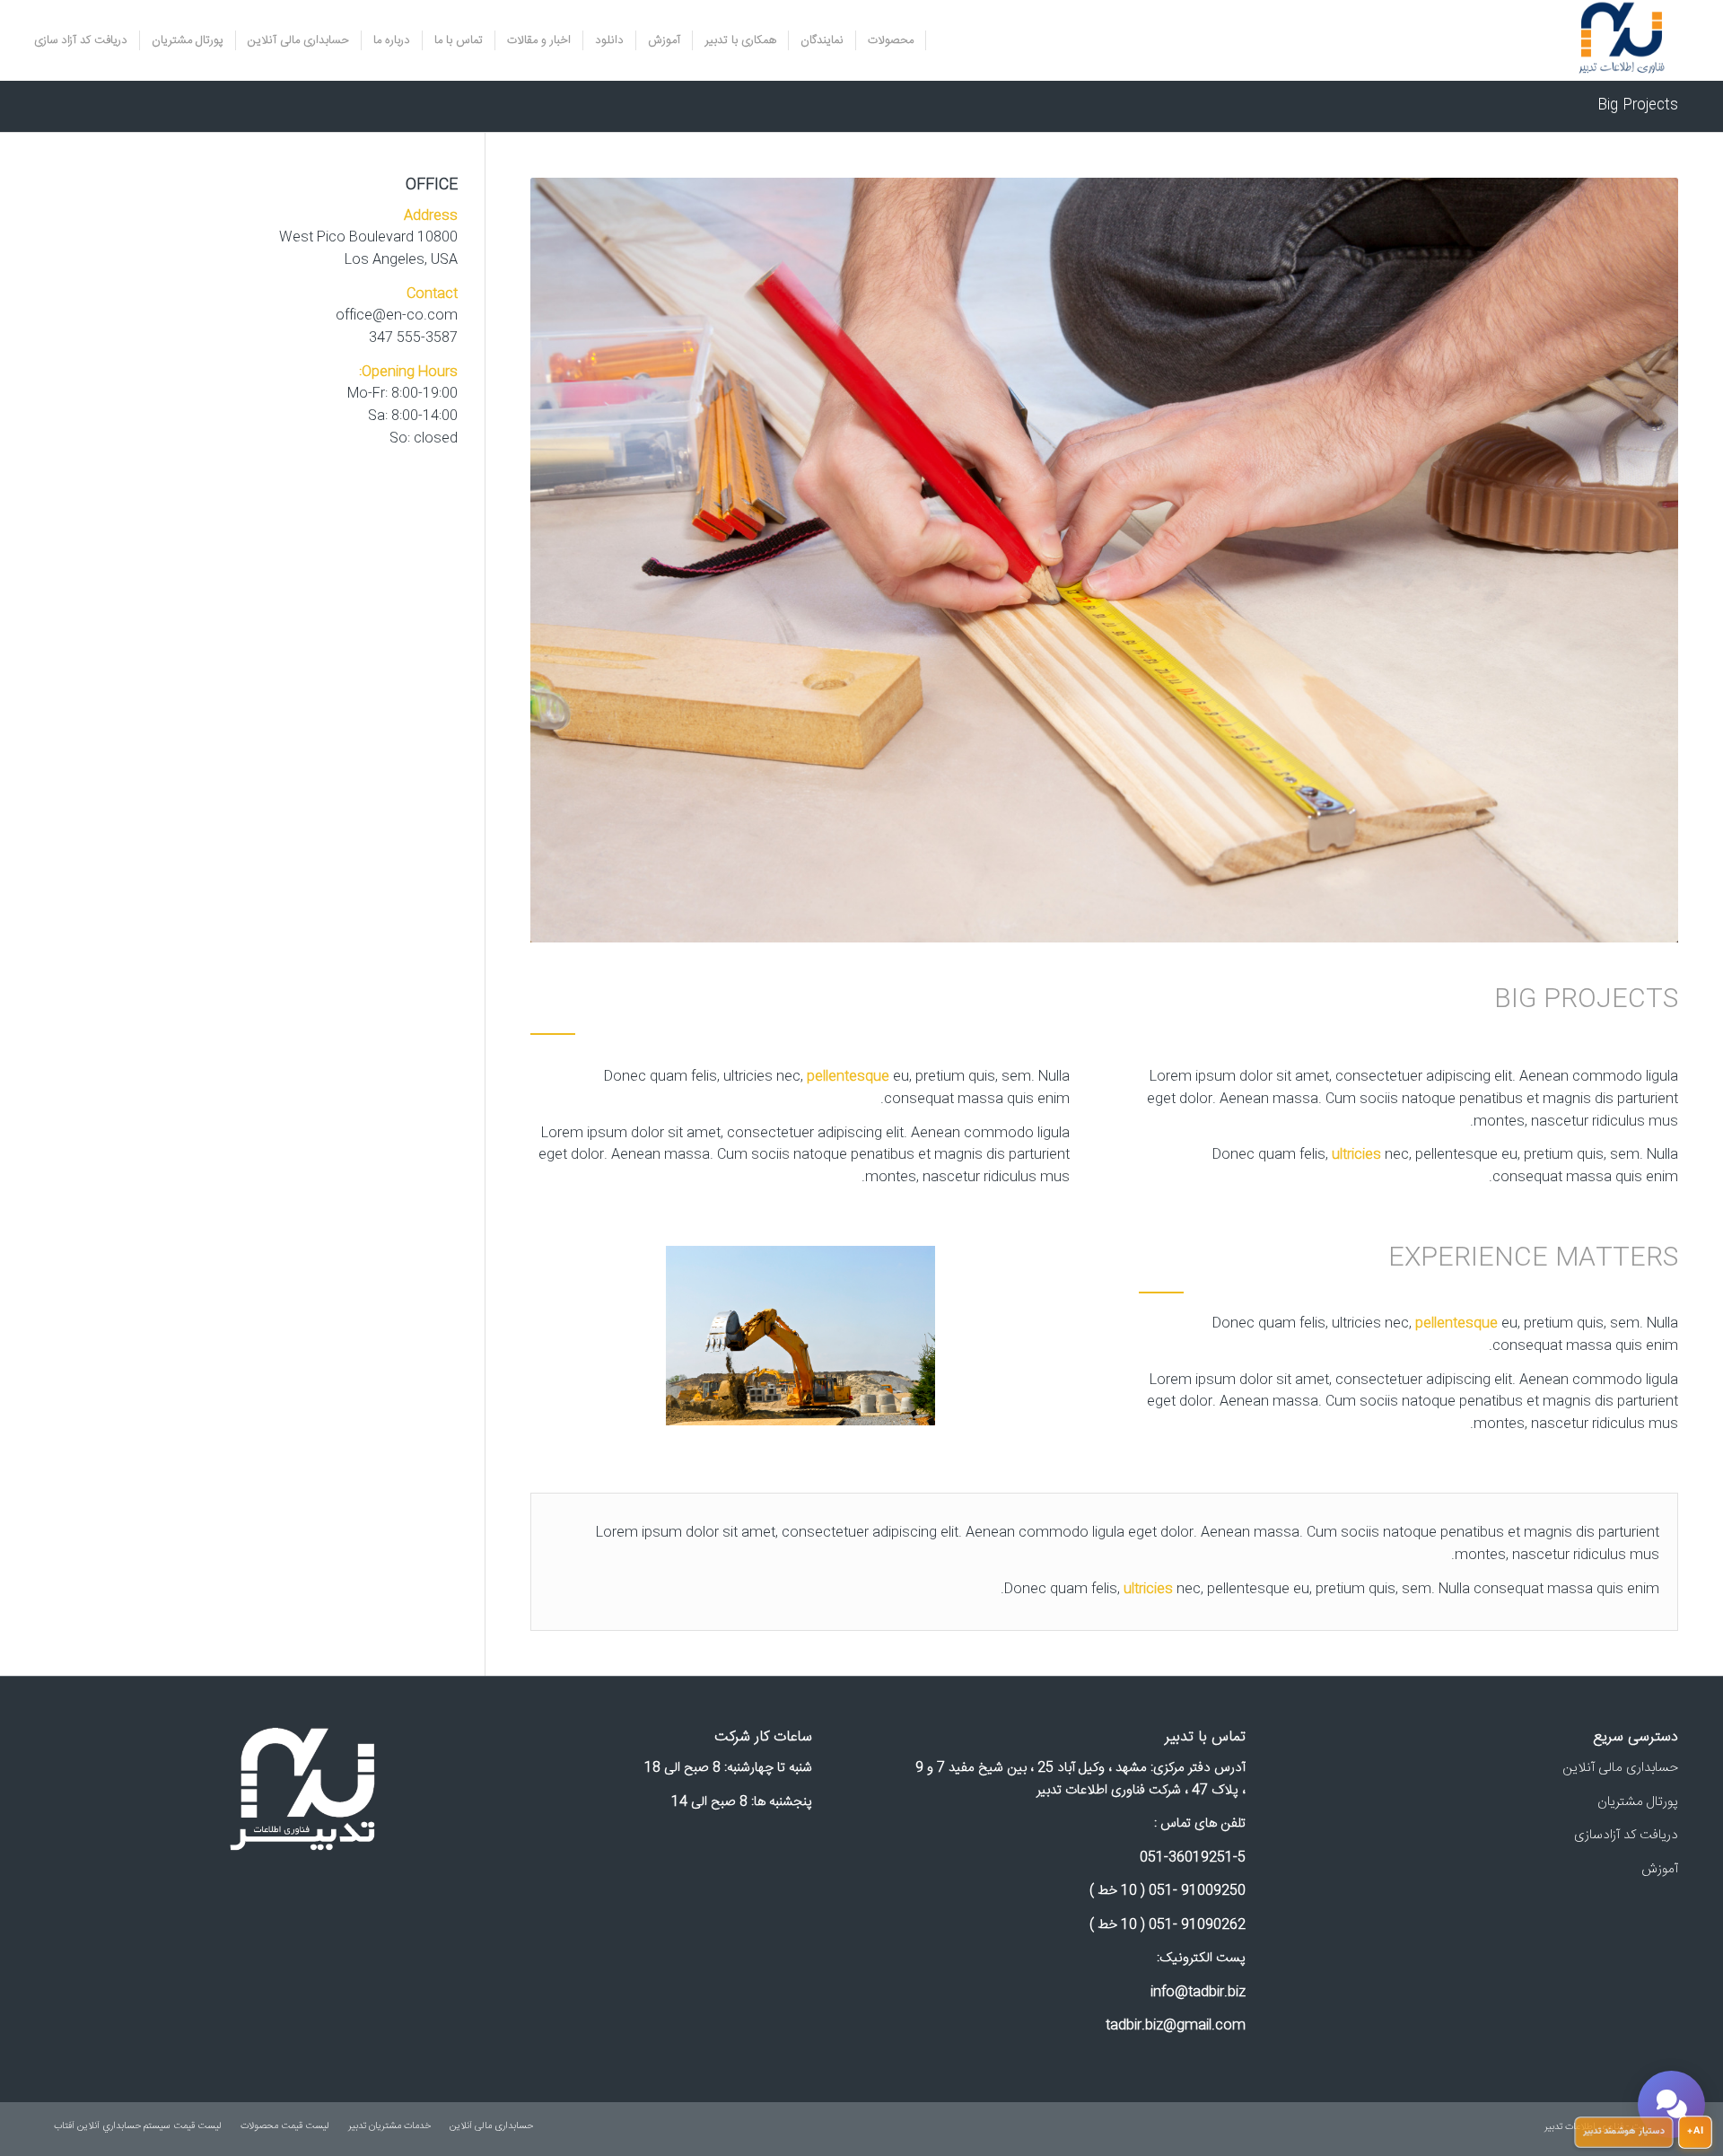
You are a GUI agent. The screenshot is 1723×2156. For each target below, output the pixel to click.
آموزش (1660, 1869)
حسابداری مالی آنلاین (1620, 1768)
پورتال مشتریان (1638, 1802)
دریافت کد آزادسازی (1626, 1835)
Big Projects (1638, 105)
